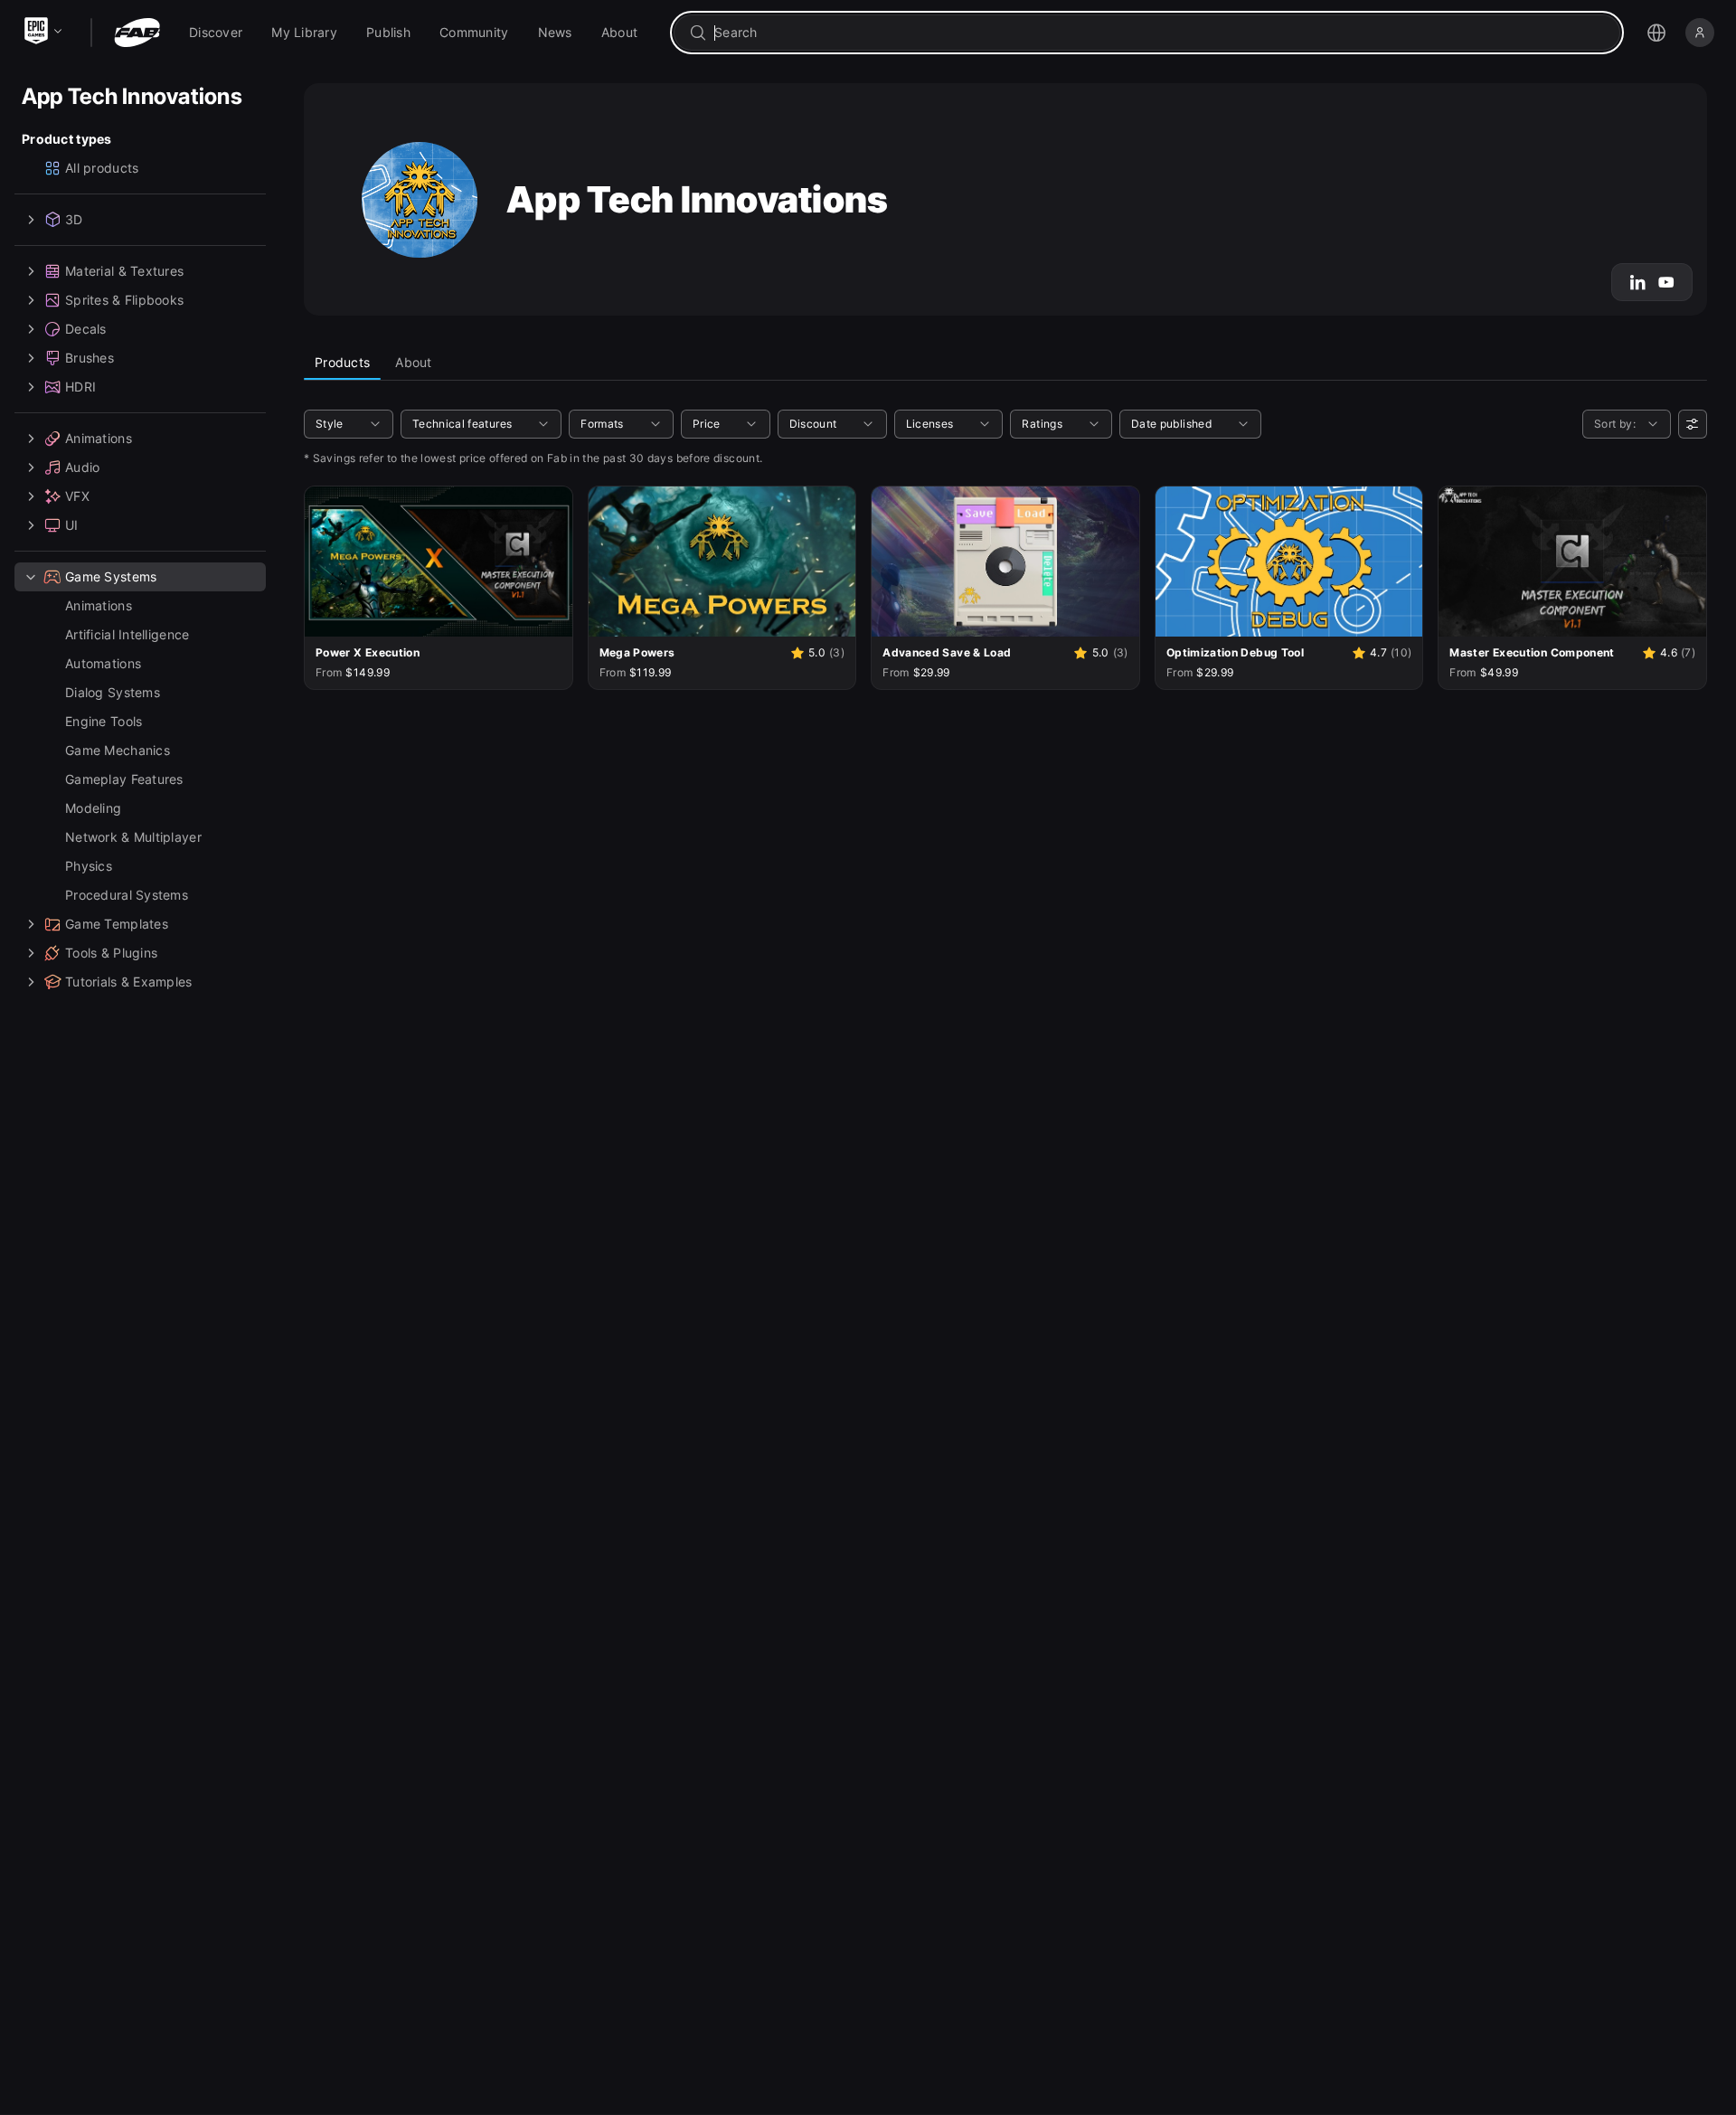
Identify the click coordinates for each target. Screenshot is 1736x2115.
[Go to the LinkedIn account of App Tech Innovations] (1637, 282)
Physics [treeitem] (89, 866)
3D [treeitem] (74, 219)
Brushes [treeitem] (90, 358)
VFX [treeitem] (77, 496)
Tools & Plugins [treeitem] (111, 953)
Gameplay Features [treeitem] (124, 779)
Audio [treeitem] (82, 467)
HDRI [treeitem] (80, 387)
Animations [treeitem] (99, 438)
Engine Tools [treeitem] (104, 721)
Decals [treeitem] (86, 329)
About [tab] (413, 362)
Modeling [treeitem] (93, 808)
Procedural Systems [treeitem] (127, 895)
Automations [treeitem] (103, 663)
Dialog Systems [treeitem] (113, 692)
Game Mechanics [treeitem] (118, 750)
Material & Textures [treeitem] (124, 271)
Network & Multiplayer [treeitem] (133, 837)
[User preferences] (1693, 424)
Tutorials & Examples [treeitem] (129, 982)
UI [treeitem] (72, 525)
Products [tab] (342, 362)
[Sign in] (1700, 33)
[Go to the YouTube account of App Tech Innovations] (1666, 282)
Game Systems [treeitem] (111, 576)
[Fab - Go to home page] (137, 33)
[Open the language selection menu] (1656, 33)
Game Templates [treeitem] (117, 924)
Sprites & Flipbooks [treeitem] (124, 300)
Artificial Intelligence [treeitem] (127, 634)
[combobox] (1160, 33)
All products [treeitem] (102, 168)
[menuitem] (216, 33)
